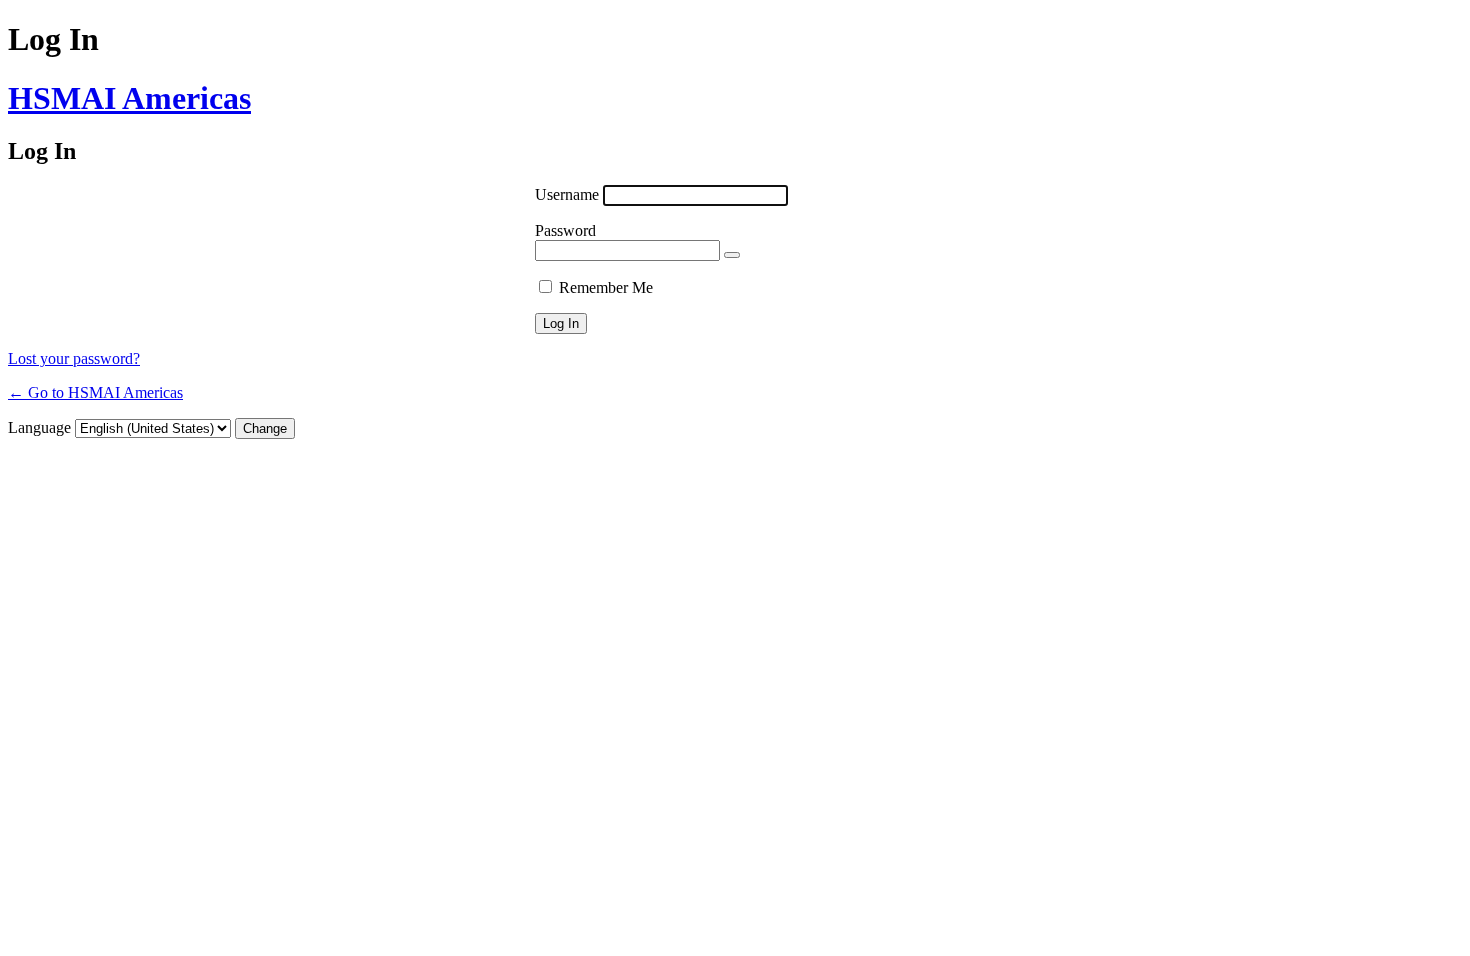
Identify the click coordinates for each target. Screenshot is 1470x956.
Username (567, 194)
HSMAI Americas (129, 98)
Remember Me (606, 287)
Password (565, 230)
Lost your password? (74, 358)
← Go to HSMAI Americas (95, 392)
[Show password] (732, 255)
